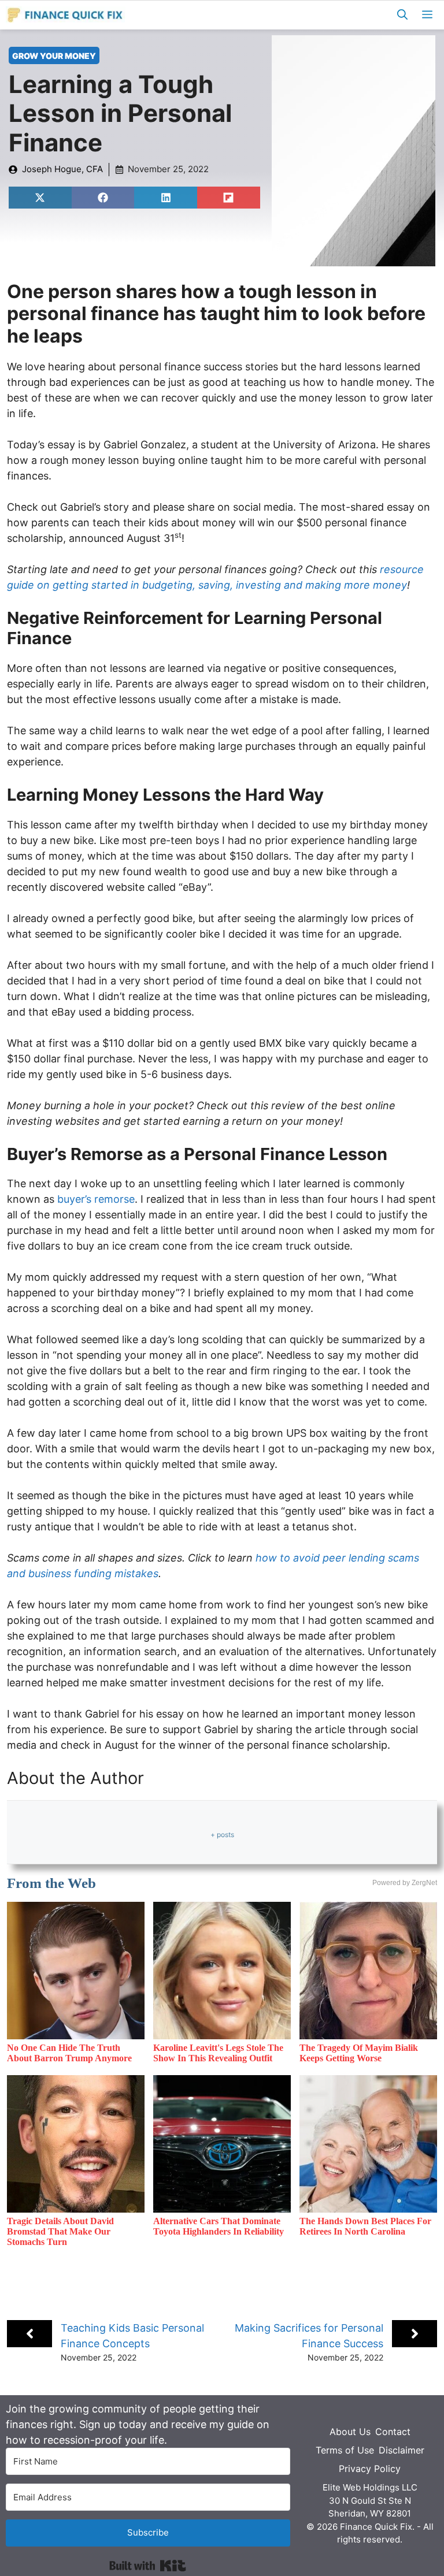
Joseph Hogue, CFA (62, 169)
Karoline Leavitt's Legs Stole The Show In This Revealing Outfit (218, 2053)
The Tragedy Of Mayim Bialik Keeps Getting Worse (359, 2053)
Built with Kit (148, 2566)
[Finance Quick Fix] (66, 15)
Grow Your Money (54, 56)
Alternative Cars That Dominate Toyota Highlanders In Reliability (219, 2226)
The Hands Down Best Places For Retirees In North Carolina (365, 2226)
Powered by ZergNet (405, 1883)
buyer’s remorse (96, 1199)
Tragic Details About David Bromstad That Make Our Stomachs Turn (60, 2231)
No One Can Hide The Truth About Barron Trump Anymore (69, 2053)
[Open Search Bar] (402, 15)
